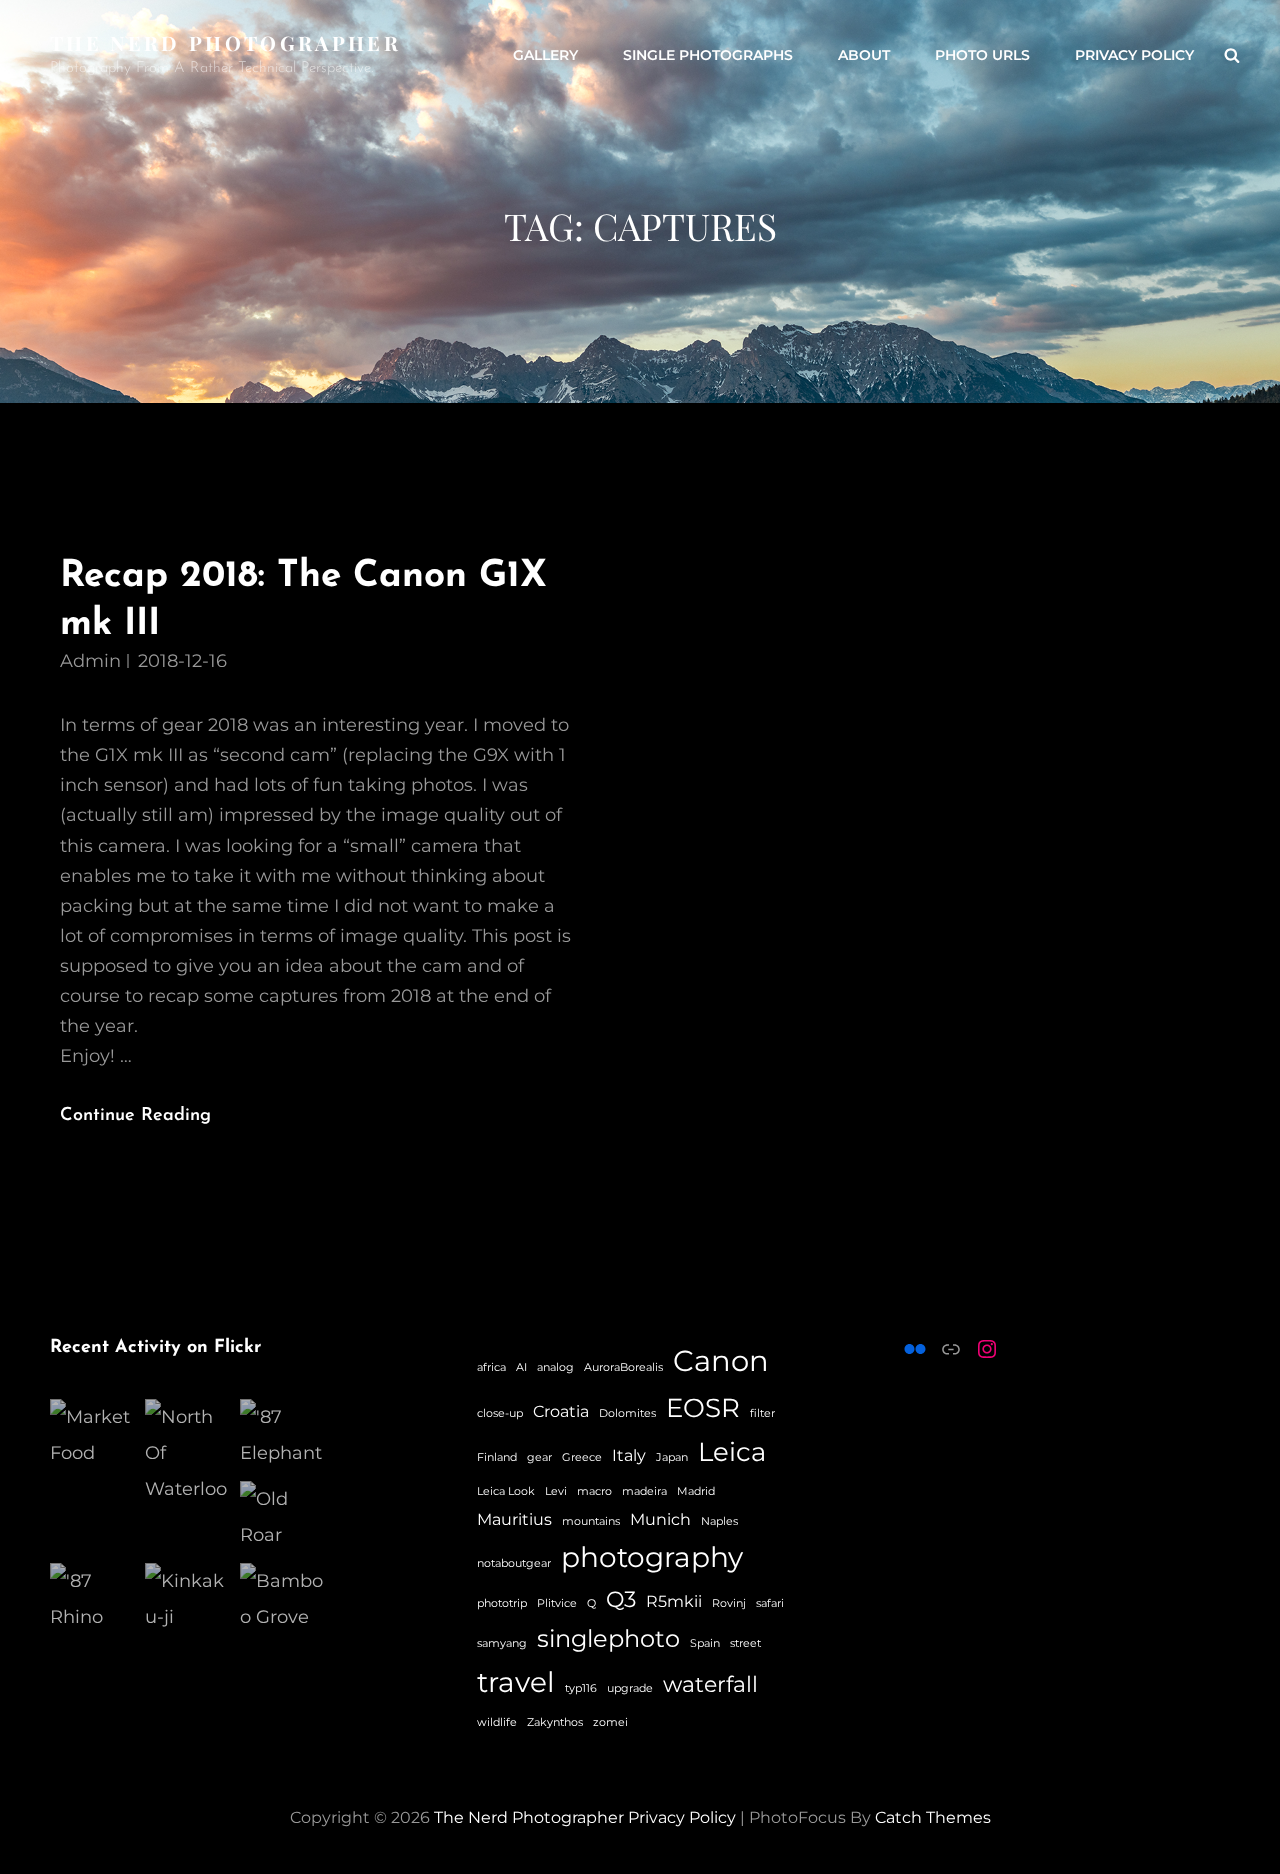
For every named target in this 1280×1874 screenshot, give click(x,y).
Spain (705, 1643)
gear (539, 1457)
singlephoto (608, 1638)
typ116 (581, 1688)
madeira (644, 1491)
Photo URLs (982, 55)
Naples (719, 1521)
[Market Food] (92, 1435)
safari (770, 1603)
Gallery (545, 55)
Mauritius (514, 1519)
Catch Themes (933, 1817)
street (745, 1643)
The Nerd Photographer (225, 42)
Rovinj (729, 1603)
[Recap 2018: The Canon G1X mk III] (960, 842)
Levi (556, 1491)
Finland (497, 1457)
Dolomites (627, 1413)
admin (90, 661)
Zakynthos (555, 1722)
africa (491, 1367)
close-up (500, 1413)
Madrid (696, 1491)
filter (762, 1413)
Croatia (561, 1411)
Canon (721, 1360)
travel (516, 1682)
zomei (610, 1722)
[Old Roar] (282, 1517)
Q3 (621, 1599)
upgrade (630, 1688)
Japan (672, 1457)
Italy (629, 1455)
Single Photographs (708, 55)
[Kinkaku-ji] (187, 1599)
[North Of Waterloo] (187, 1453)
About (864, 55)
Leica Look (506, 1491)
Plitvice (557, 1603)
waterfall (710, 1684)
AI (521, 1367)
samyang (502, 1643)
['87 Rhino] (92, 1599)
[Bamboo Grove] (282, 1599)
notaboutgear (514, 1563)
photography (652, 1557)
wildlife (497, 1722)
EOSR (703, 1407)
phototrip (502, 1603)
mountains (591, 1521)
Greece (582, 1457)
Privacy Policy (1134, 55)
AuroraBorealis (623, 1367)
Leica (732, 1451)
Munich (660, 1519)
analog (555, 1367)
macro (594, 1491)
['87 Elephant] (282, 1435)
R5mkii (674, 1601)
